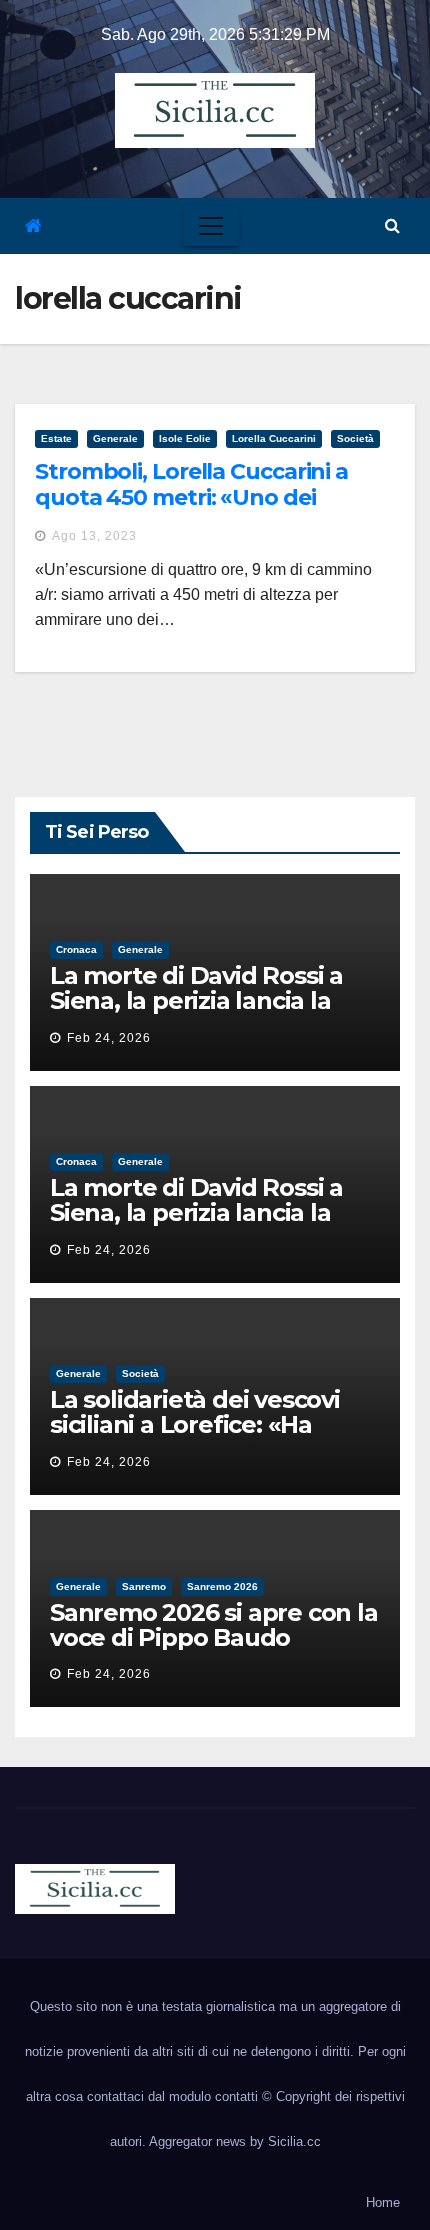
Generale (115, 438)
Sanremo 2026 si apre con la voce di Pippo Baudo (214, 1625)
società (355, 438)
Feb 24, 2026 (109, 1038)
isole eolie (185, 438)
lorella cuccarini (274, 438)
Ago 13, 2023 (94, 536)
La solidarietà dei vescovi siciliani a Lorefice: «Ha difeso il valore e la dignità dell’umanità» (202, 1437)
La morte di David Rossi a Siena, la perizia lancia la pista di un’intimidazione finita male (196, 1013)
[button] (392, 225)
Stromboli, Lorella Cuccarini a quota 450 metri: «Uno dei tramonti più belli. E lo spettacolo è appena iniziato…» (213, 511)
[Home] (33, 226)
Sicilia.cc (294, 2141)
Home (383, 2202)
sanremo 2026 (222, 1586)
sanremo (144, 1586)
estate (56, 438)
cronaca (76, 949)
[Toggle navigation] (211, 226)
